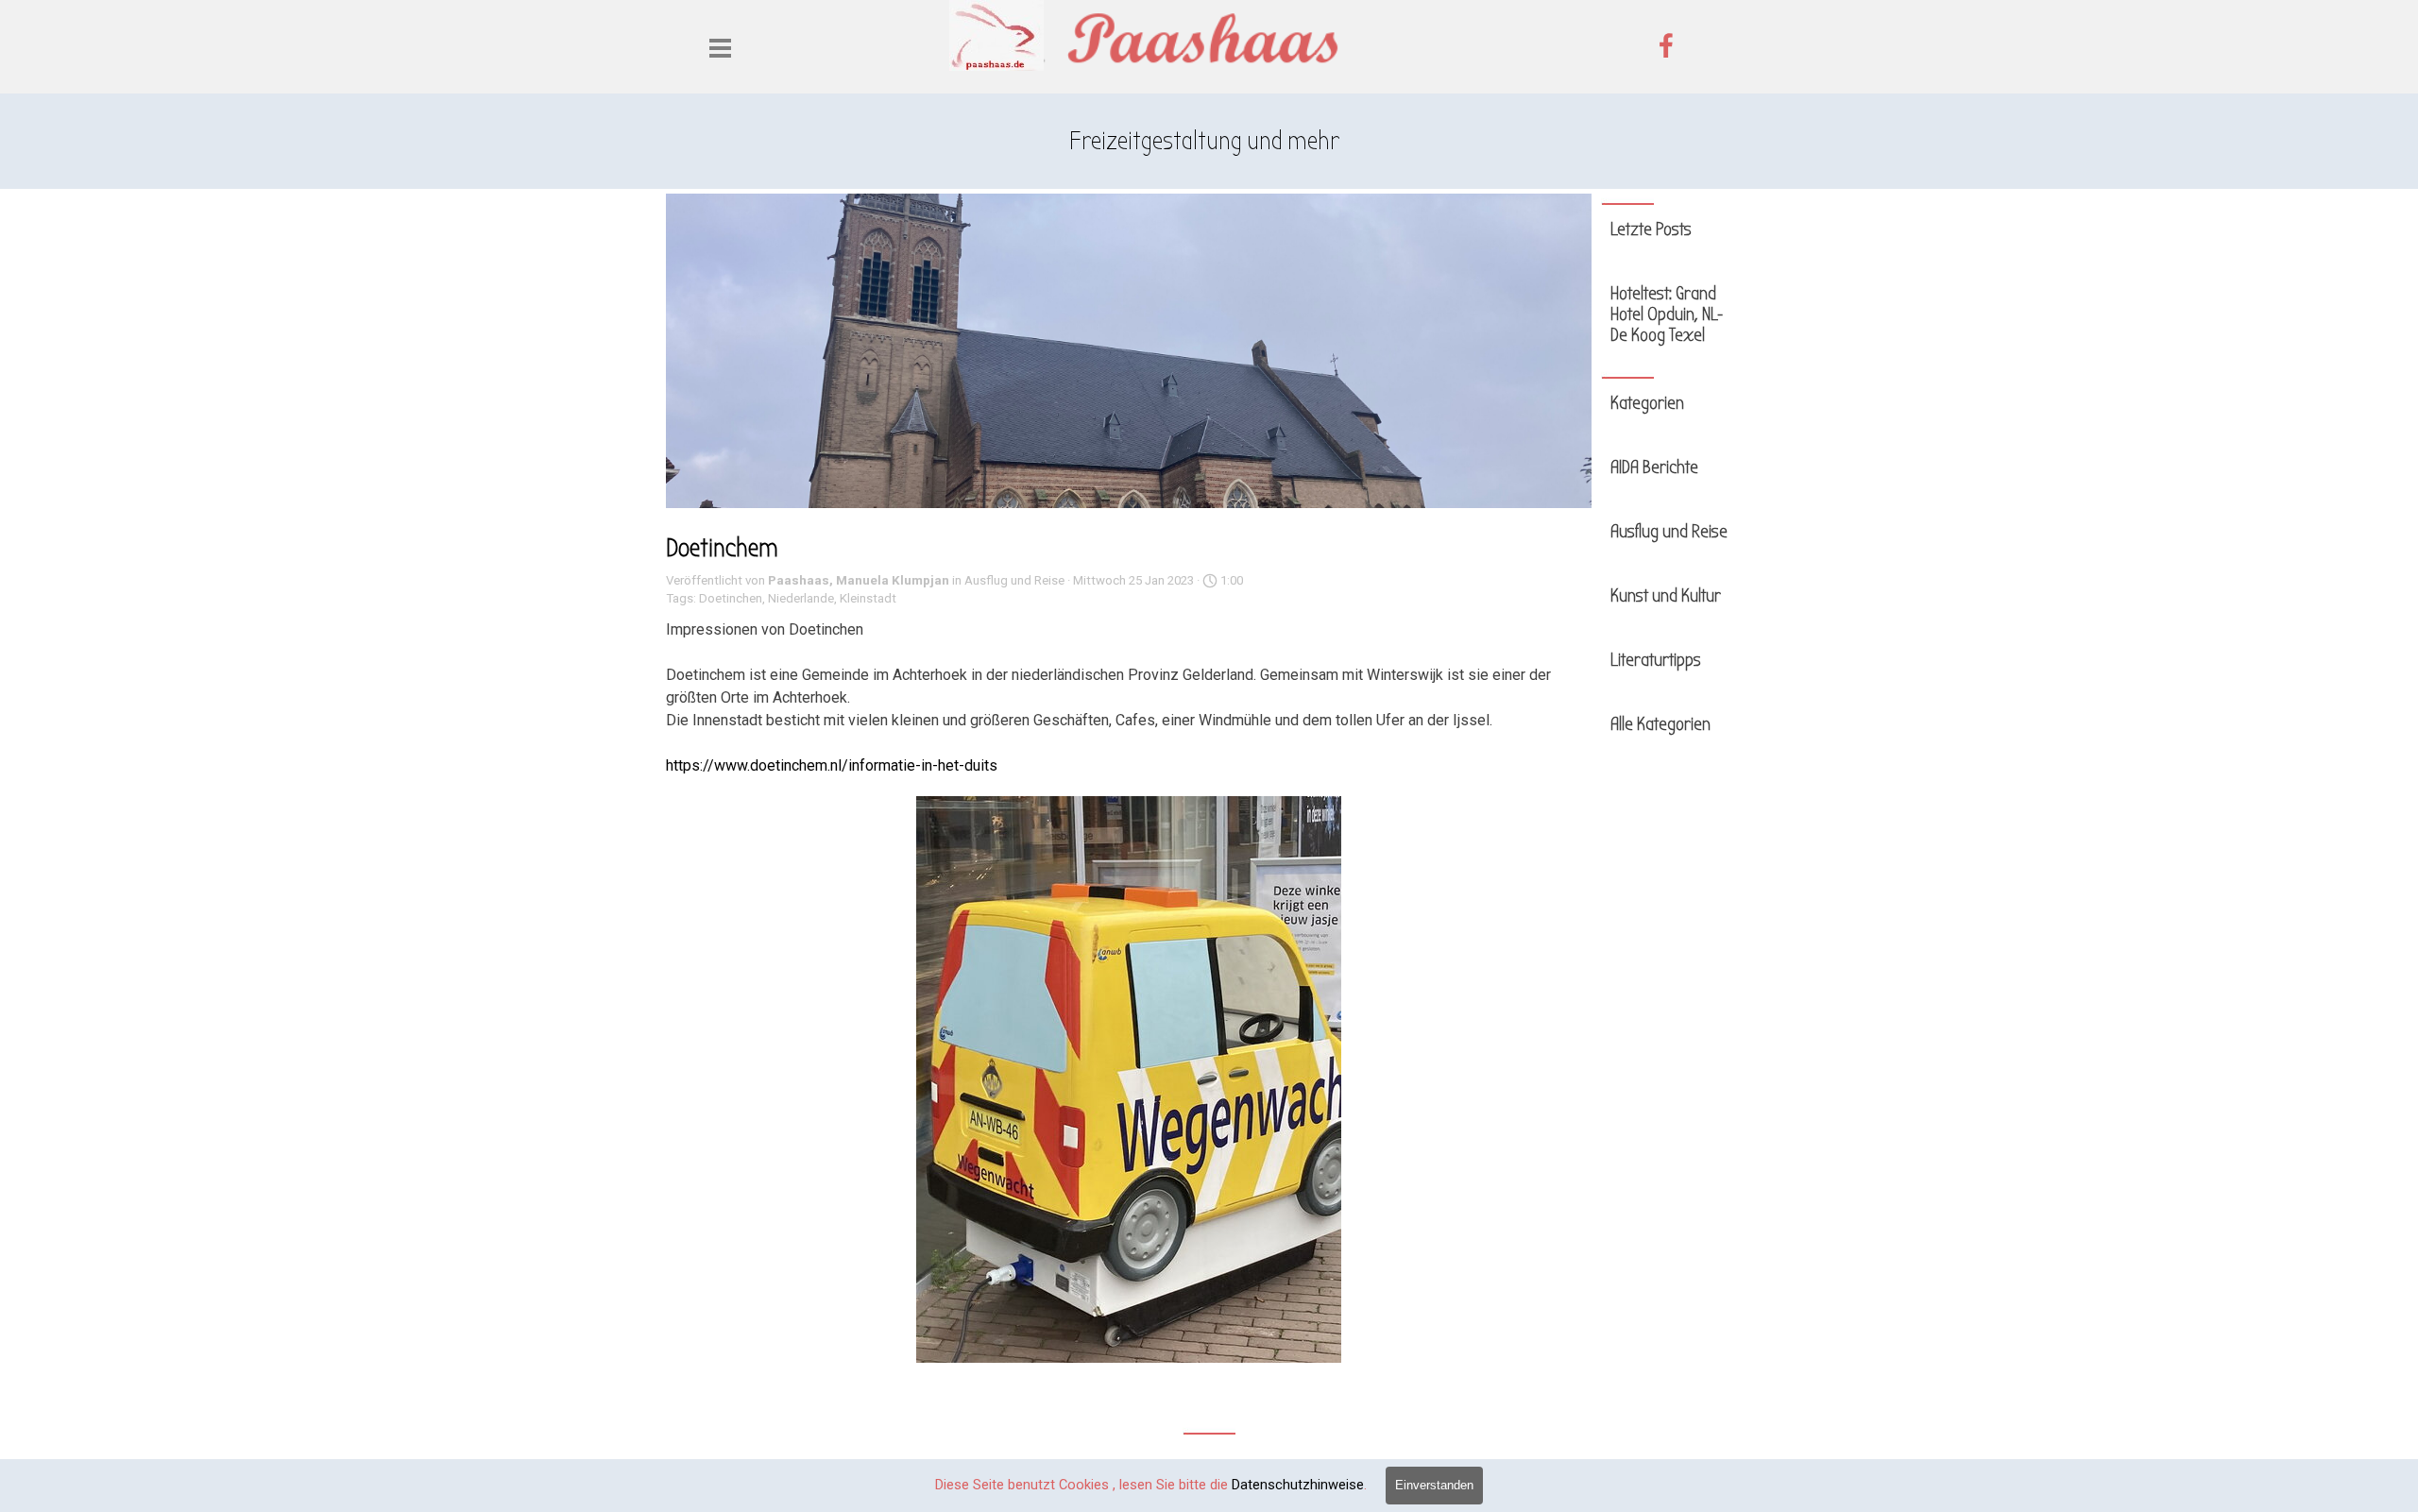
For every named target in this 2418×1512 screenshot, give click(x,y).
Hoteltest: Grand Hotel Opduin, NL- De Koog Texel (1667, 314)
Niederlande (801, 598)
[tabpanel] (1204, 142)
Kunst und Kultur (1666, 596)
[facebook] (1666, 45)
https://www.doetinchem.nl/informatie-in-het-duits (832, 765)
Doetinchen (731, 598)
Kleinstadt (868, 598)
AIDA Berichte (1654, 467)
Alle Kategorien (1660, 724)
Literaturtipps (1656, 660)
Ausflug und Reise (1669, 532)
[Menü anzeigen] (720, 48)
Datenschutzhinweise (1298, 1485)
